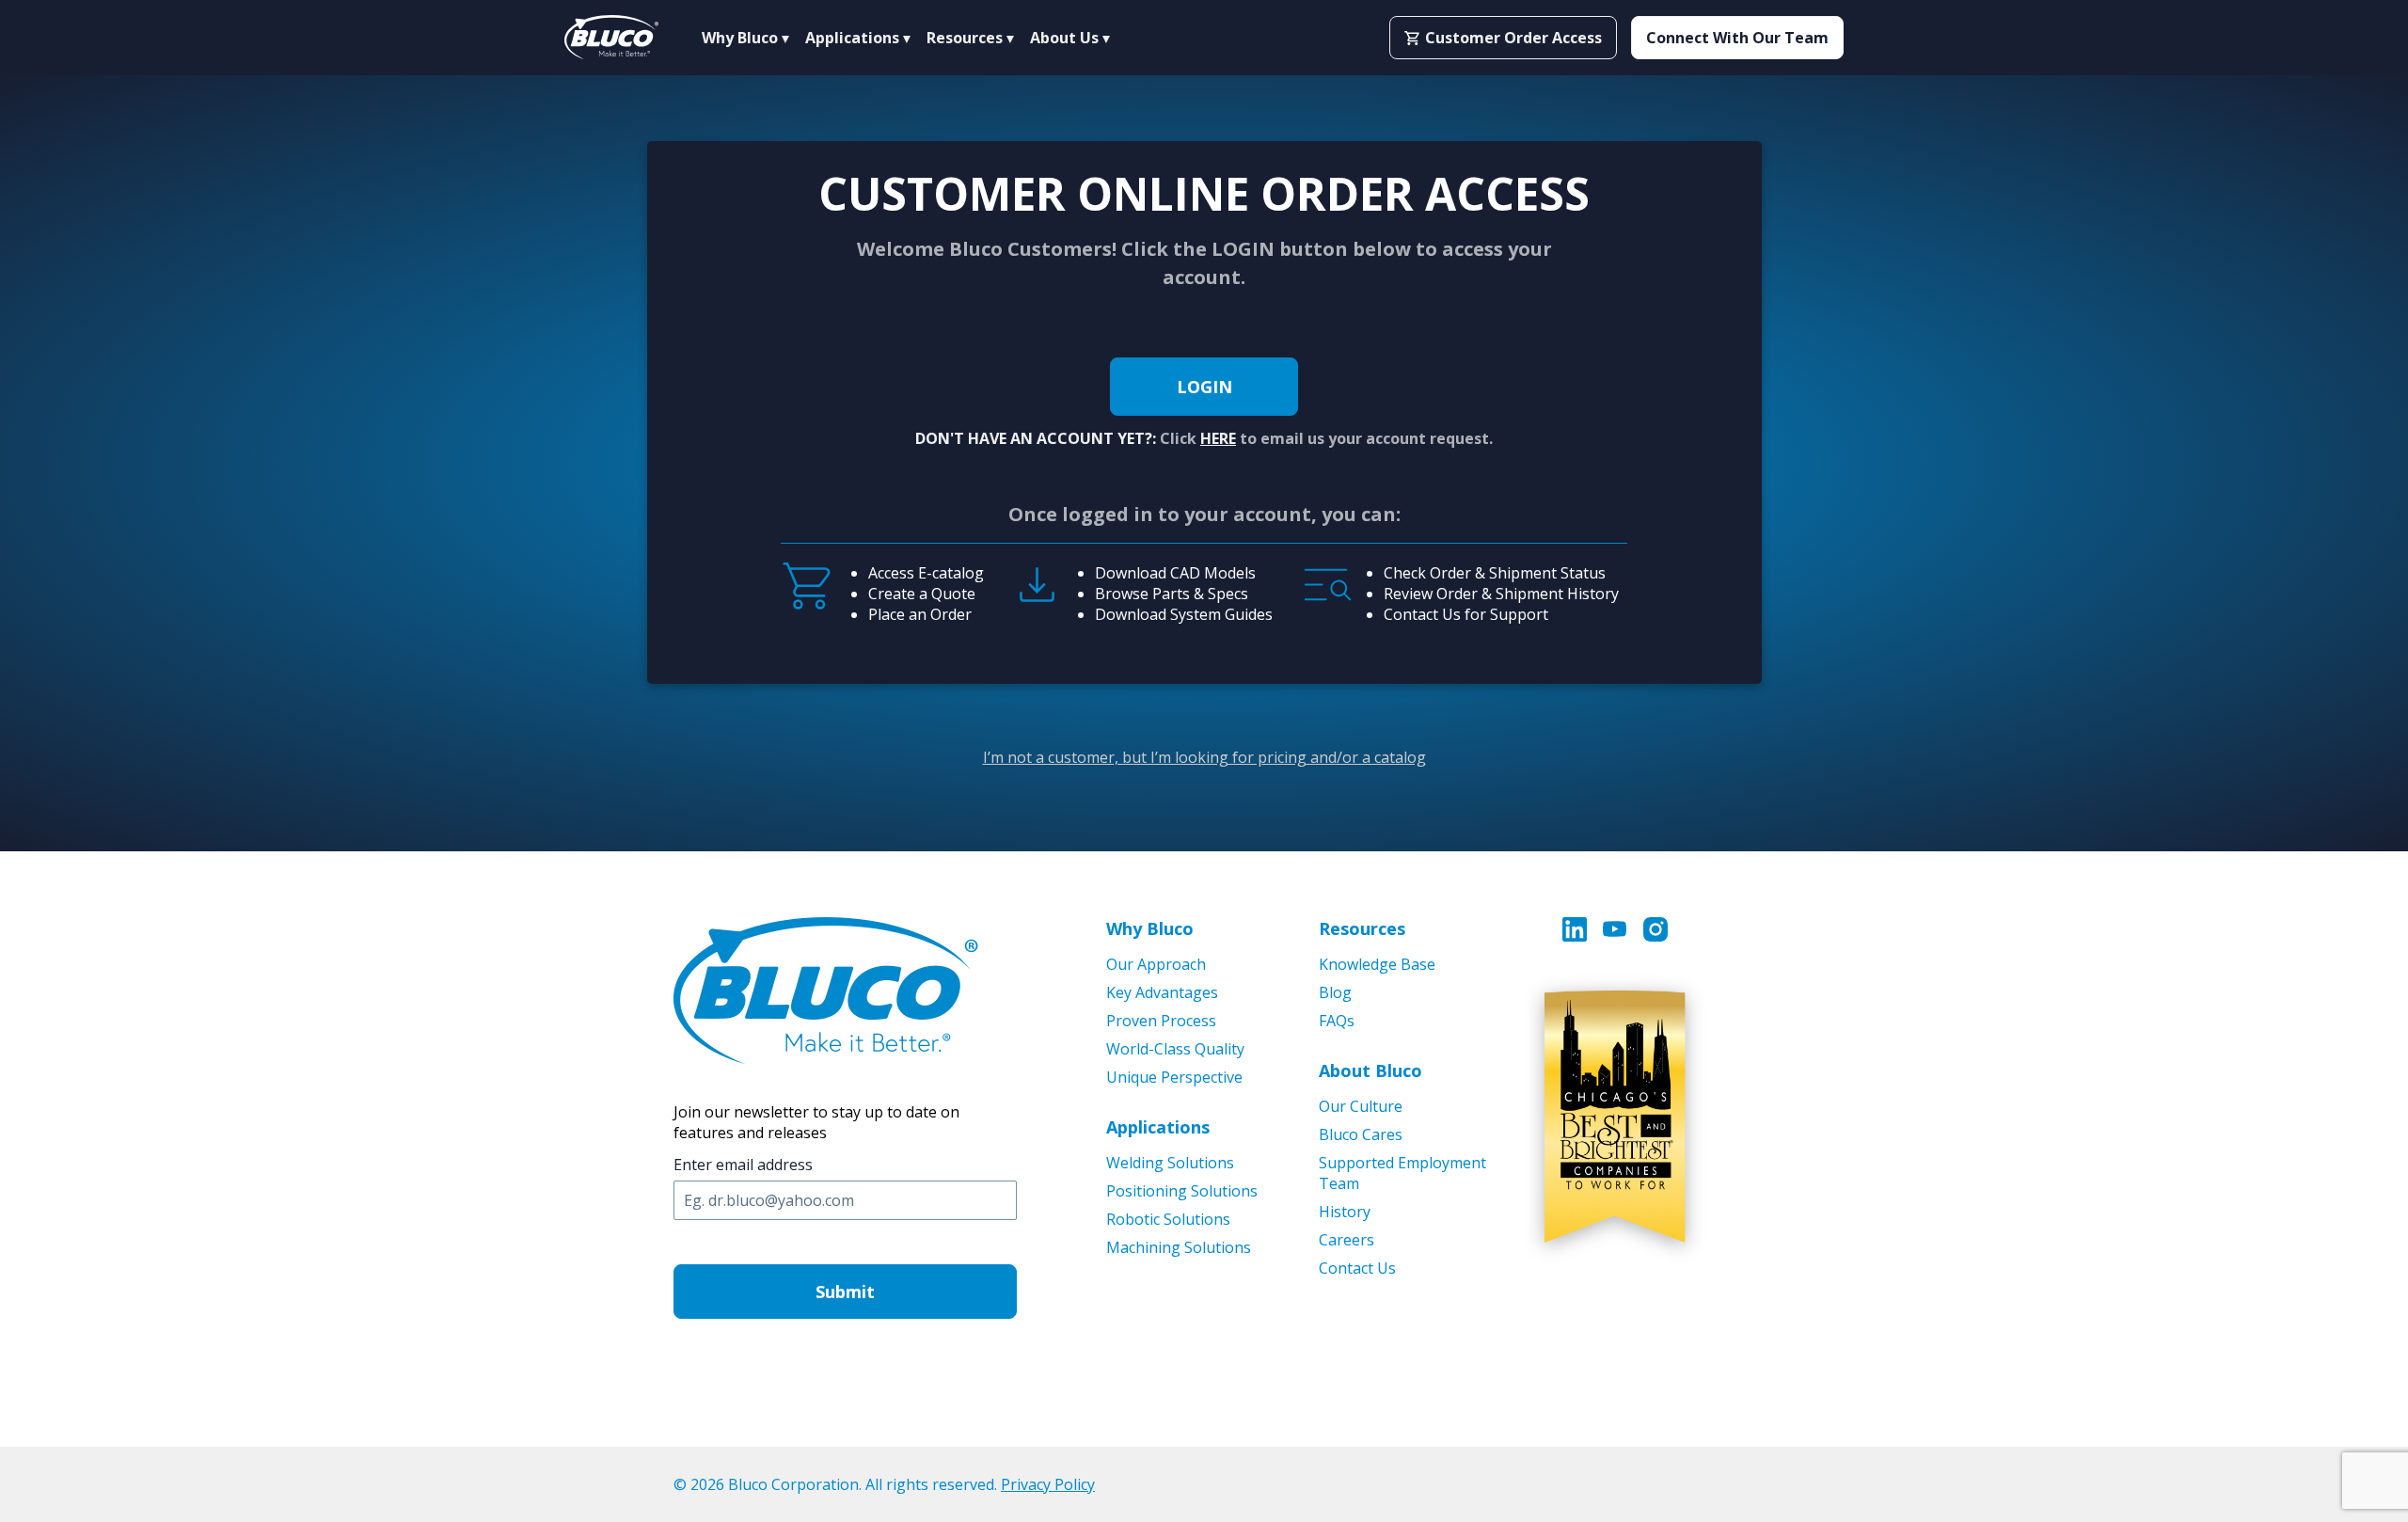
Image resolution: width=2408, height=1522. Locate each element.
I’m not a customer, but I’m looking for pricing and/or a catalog (1204, 757)
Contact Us (1357, 1268)
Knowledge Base (1377, 964)
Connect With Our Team (1737, 38)
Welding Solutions (1170, 1163)
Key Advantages (1162, 992)
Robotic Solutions (1168, 1219)
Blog (1335, 992)
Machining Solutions (1179, 1247)
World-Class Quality (1175, 1049)
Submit (845, 1292)
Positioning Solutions (1182, 1191)
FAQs (1337, 1021)
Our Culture (1361, 1106)
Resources (1362, 928)
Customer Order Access (1513, 38)
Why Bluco (1150, 928)
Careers (1347, 1240)
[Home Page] (611, 38)
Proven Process (1161, 1021)
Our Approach (1156, 964)
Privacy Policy (1048, 1484)
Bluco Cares (1361, 1134)
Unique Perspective (1174, 1077)
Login (1204, 387)
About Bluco (1370, 1070)
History (1345, 1212)
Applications (1158, 1127)
